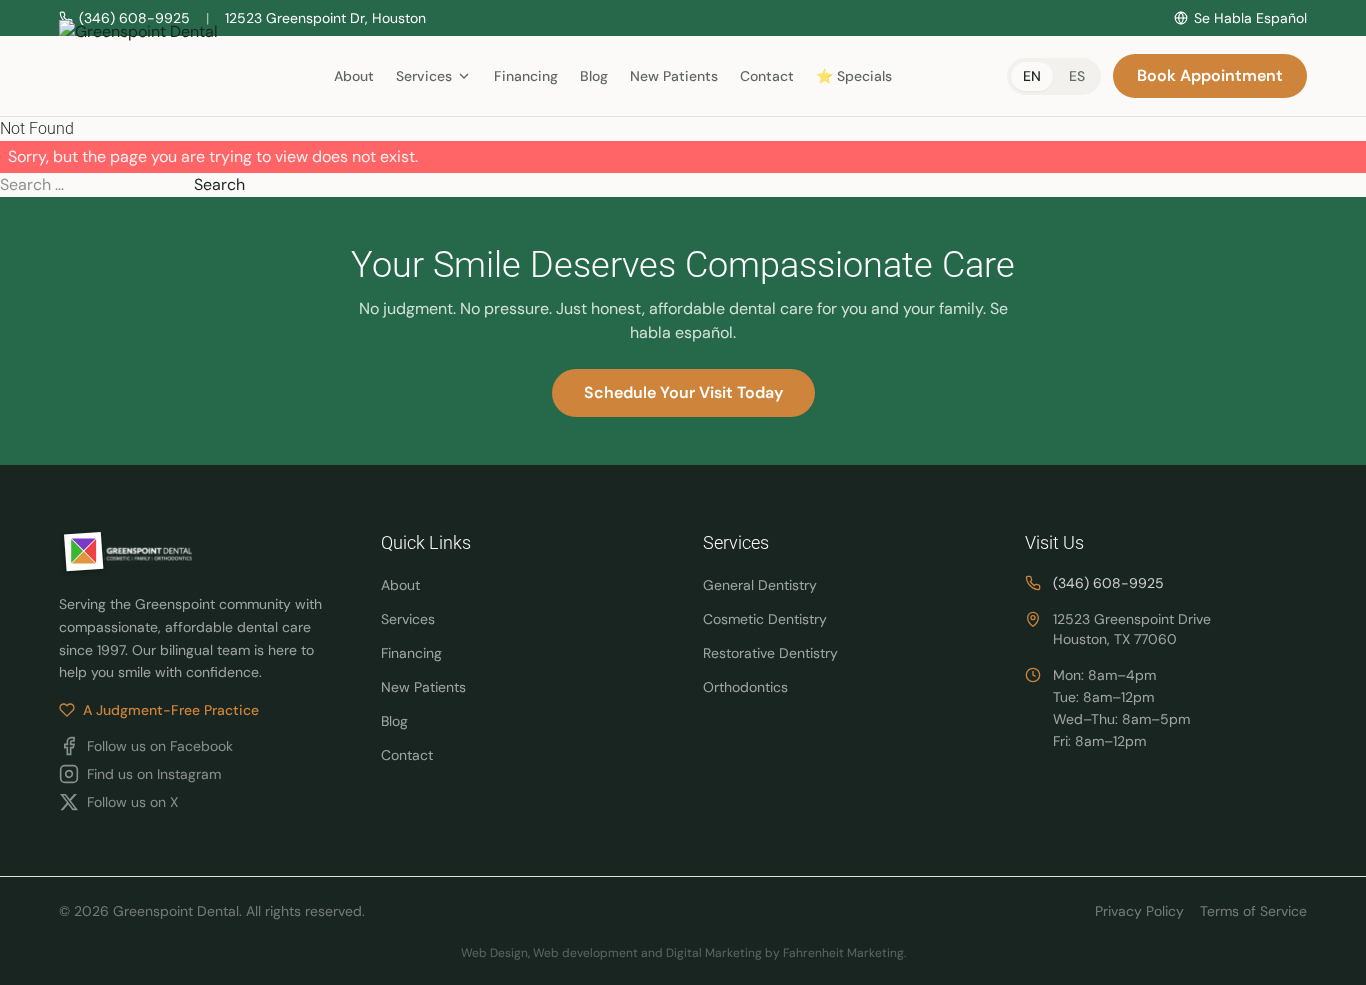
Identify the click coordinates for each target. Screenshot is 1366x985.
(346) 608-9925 (1108, 583)
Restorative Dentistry (770, 653)
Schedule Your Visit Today (683, 392)
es (1077, 76)
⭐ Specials (854, 76)
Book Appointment (1210, 75)
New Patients (674, 76)
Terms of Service (1253, 911)
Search (219, 184)
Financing (526, 76)
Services (408, 619)
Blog (594, 76)
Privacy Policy (1139, 911)
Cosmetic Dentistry (765, 619)
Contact (767, 76)
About (354, 76)
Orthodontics (745, 687)
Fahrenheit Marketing (843, 953)
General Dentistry (760, 585)
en (1032, 76)
